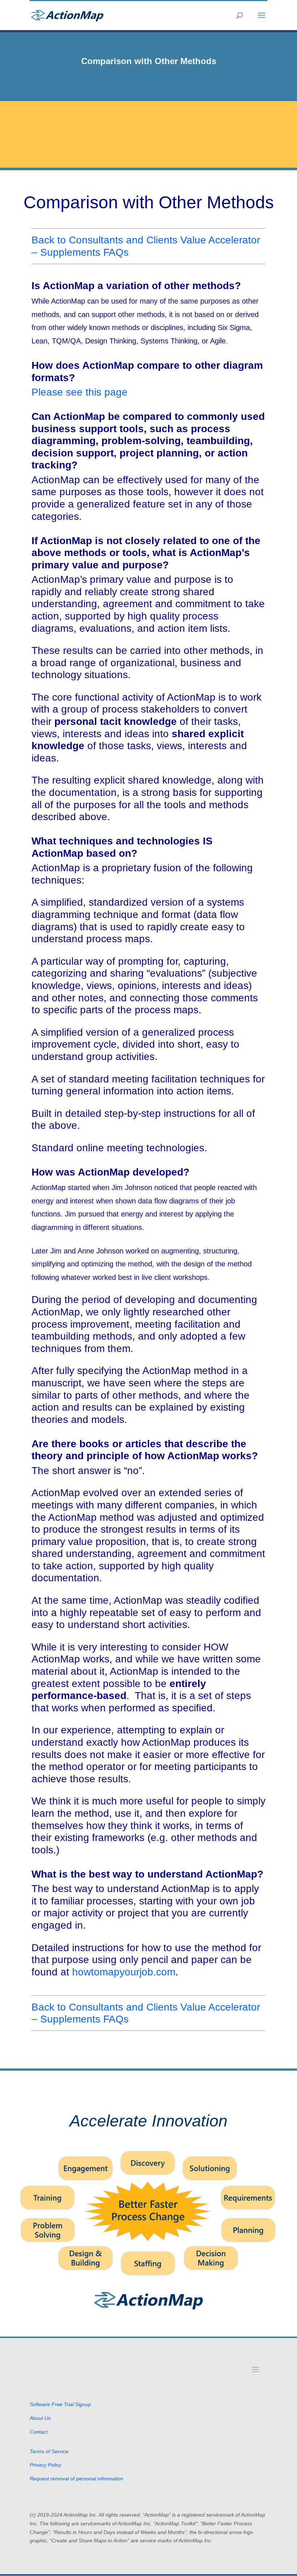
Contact (39, 2432)
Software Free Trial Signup (60, 2404)
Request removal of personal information (76, 2479)
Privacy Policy (45, 2465)
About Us (40, 2418)
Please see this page (80, 392)
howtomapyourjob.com (124, 1972)
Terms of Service (49, 2451)
